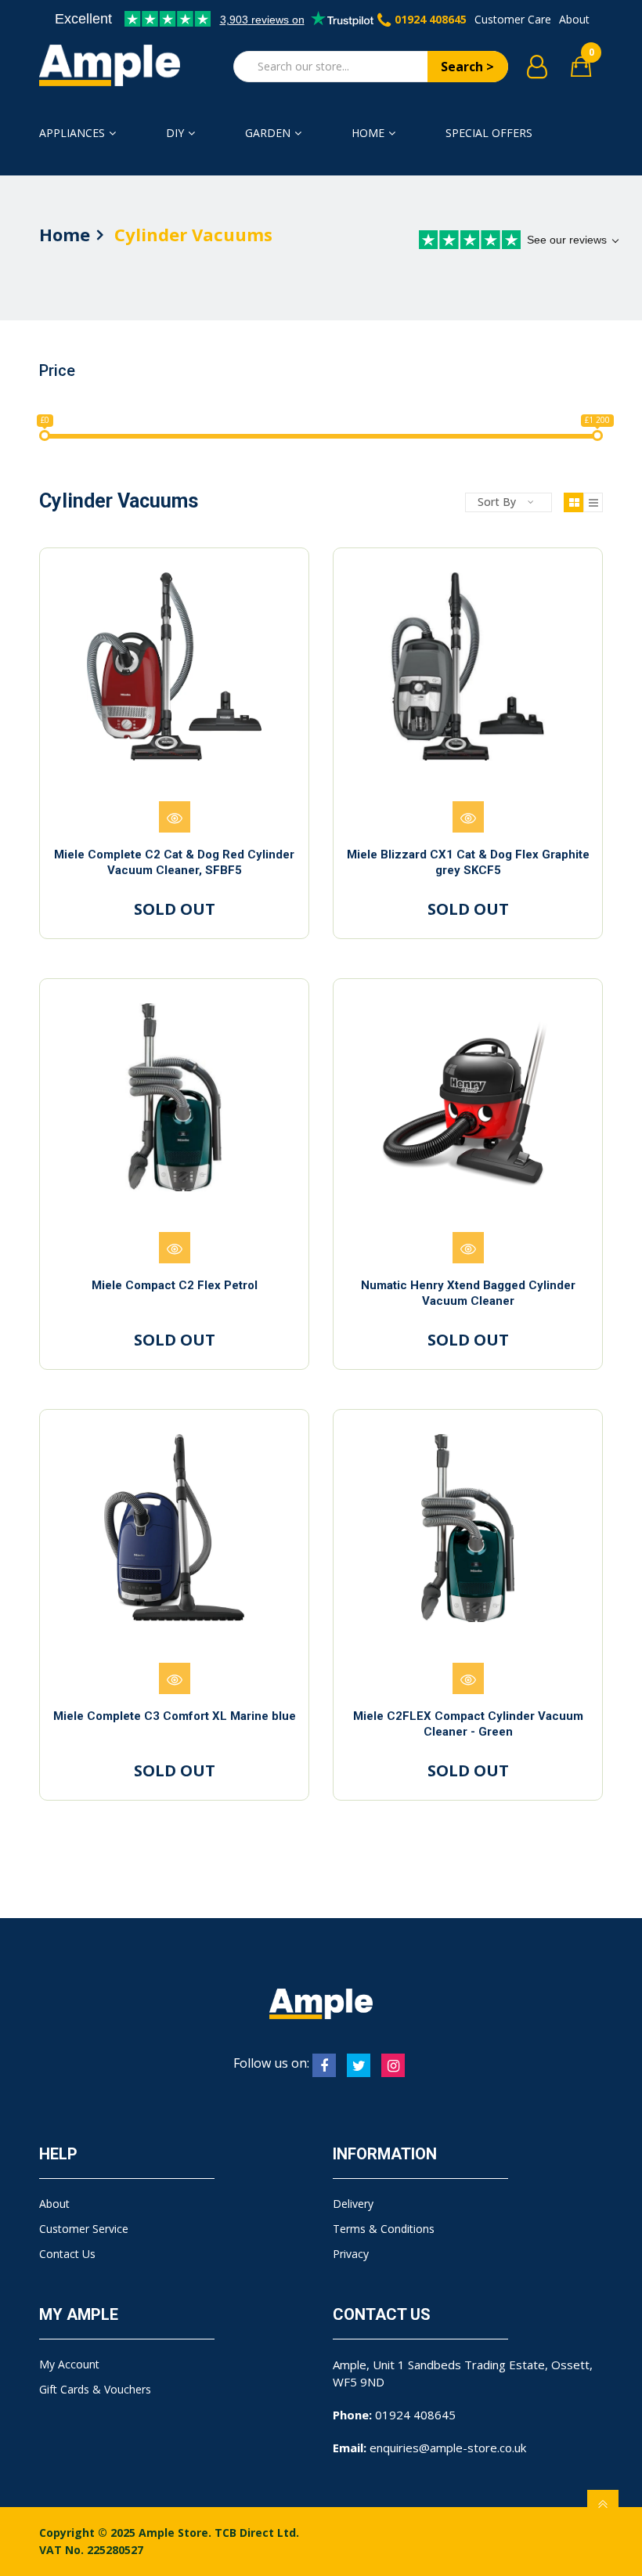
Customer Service (84, 2229)
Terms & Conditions (384, 2229)
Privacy (351, 2254)
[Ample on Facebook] (324, 2065)
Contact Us (67, 2254)
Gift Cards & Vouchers (95, 2389)
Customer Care (513, 19)
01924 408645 (431, 19)
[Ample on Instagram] (393, 2065)
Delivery (353, 2204)
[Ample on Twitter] (359, 2065)
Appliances (72, 133)
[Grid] (573, 502)
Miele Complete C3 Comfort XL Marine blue (175, 1716)
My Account (69, 2364)
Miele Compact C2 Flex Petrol (175, 1285)
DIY (175, 133)
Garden (268, 133)
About (574, 19)
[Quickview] (175, 817)
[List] (593, 502)
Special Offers (489, 133)
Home (368, 133)
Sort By (497, 502)
